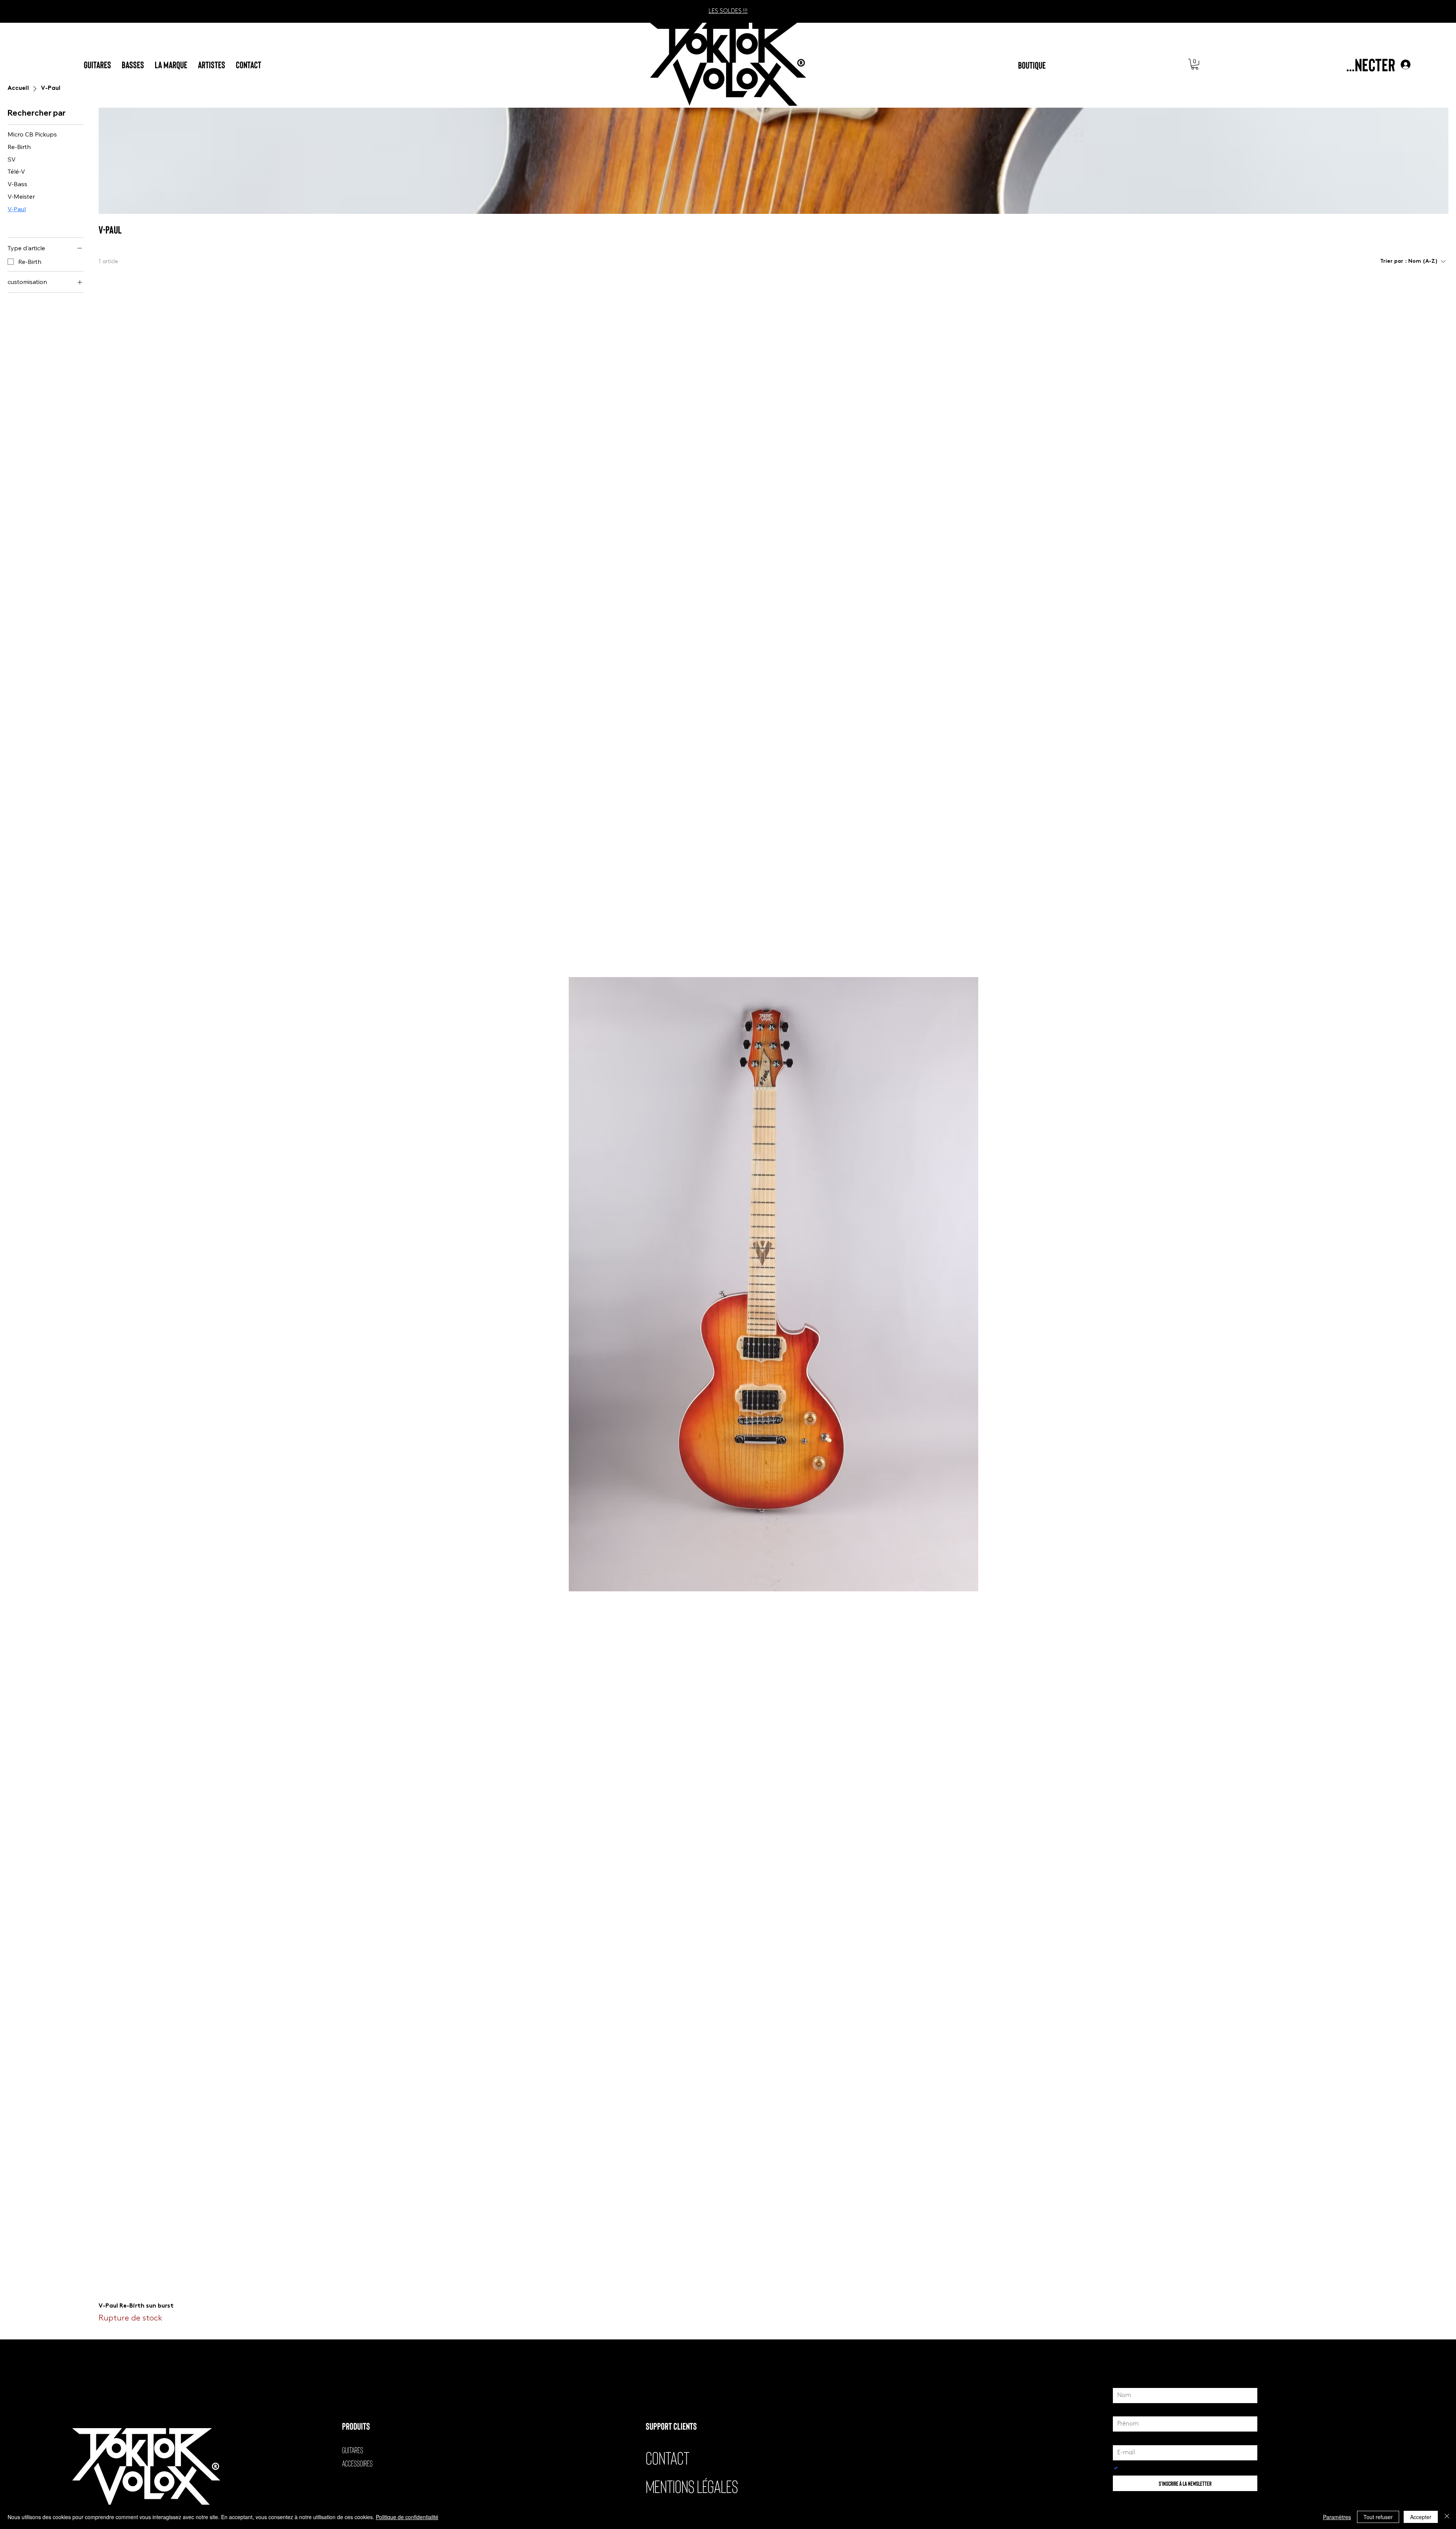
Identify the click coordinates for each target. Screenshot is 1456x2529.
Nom (1121, 2381)
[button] (1195, 64)
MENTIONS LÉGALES (692, 2486)
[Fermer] (1447, 2517)
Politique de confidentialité (407, 2517)
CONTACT (668, 2457)
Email (1121, 2438)
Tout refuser (1378, 2517)
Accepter (1421, 2517)
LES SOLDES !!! (728, 11)
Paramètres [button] (1337, 2517)
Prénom (1125, 2410)
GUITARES (353, 2450)
